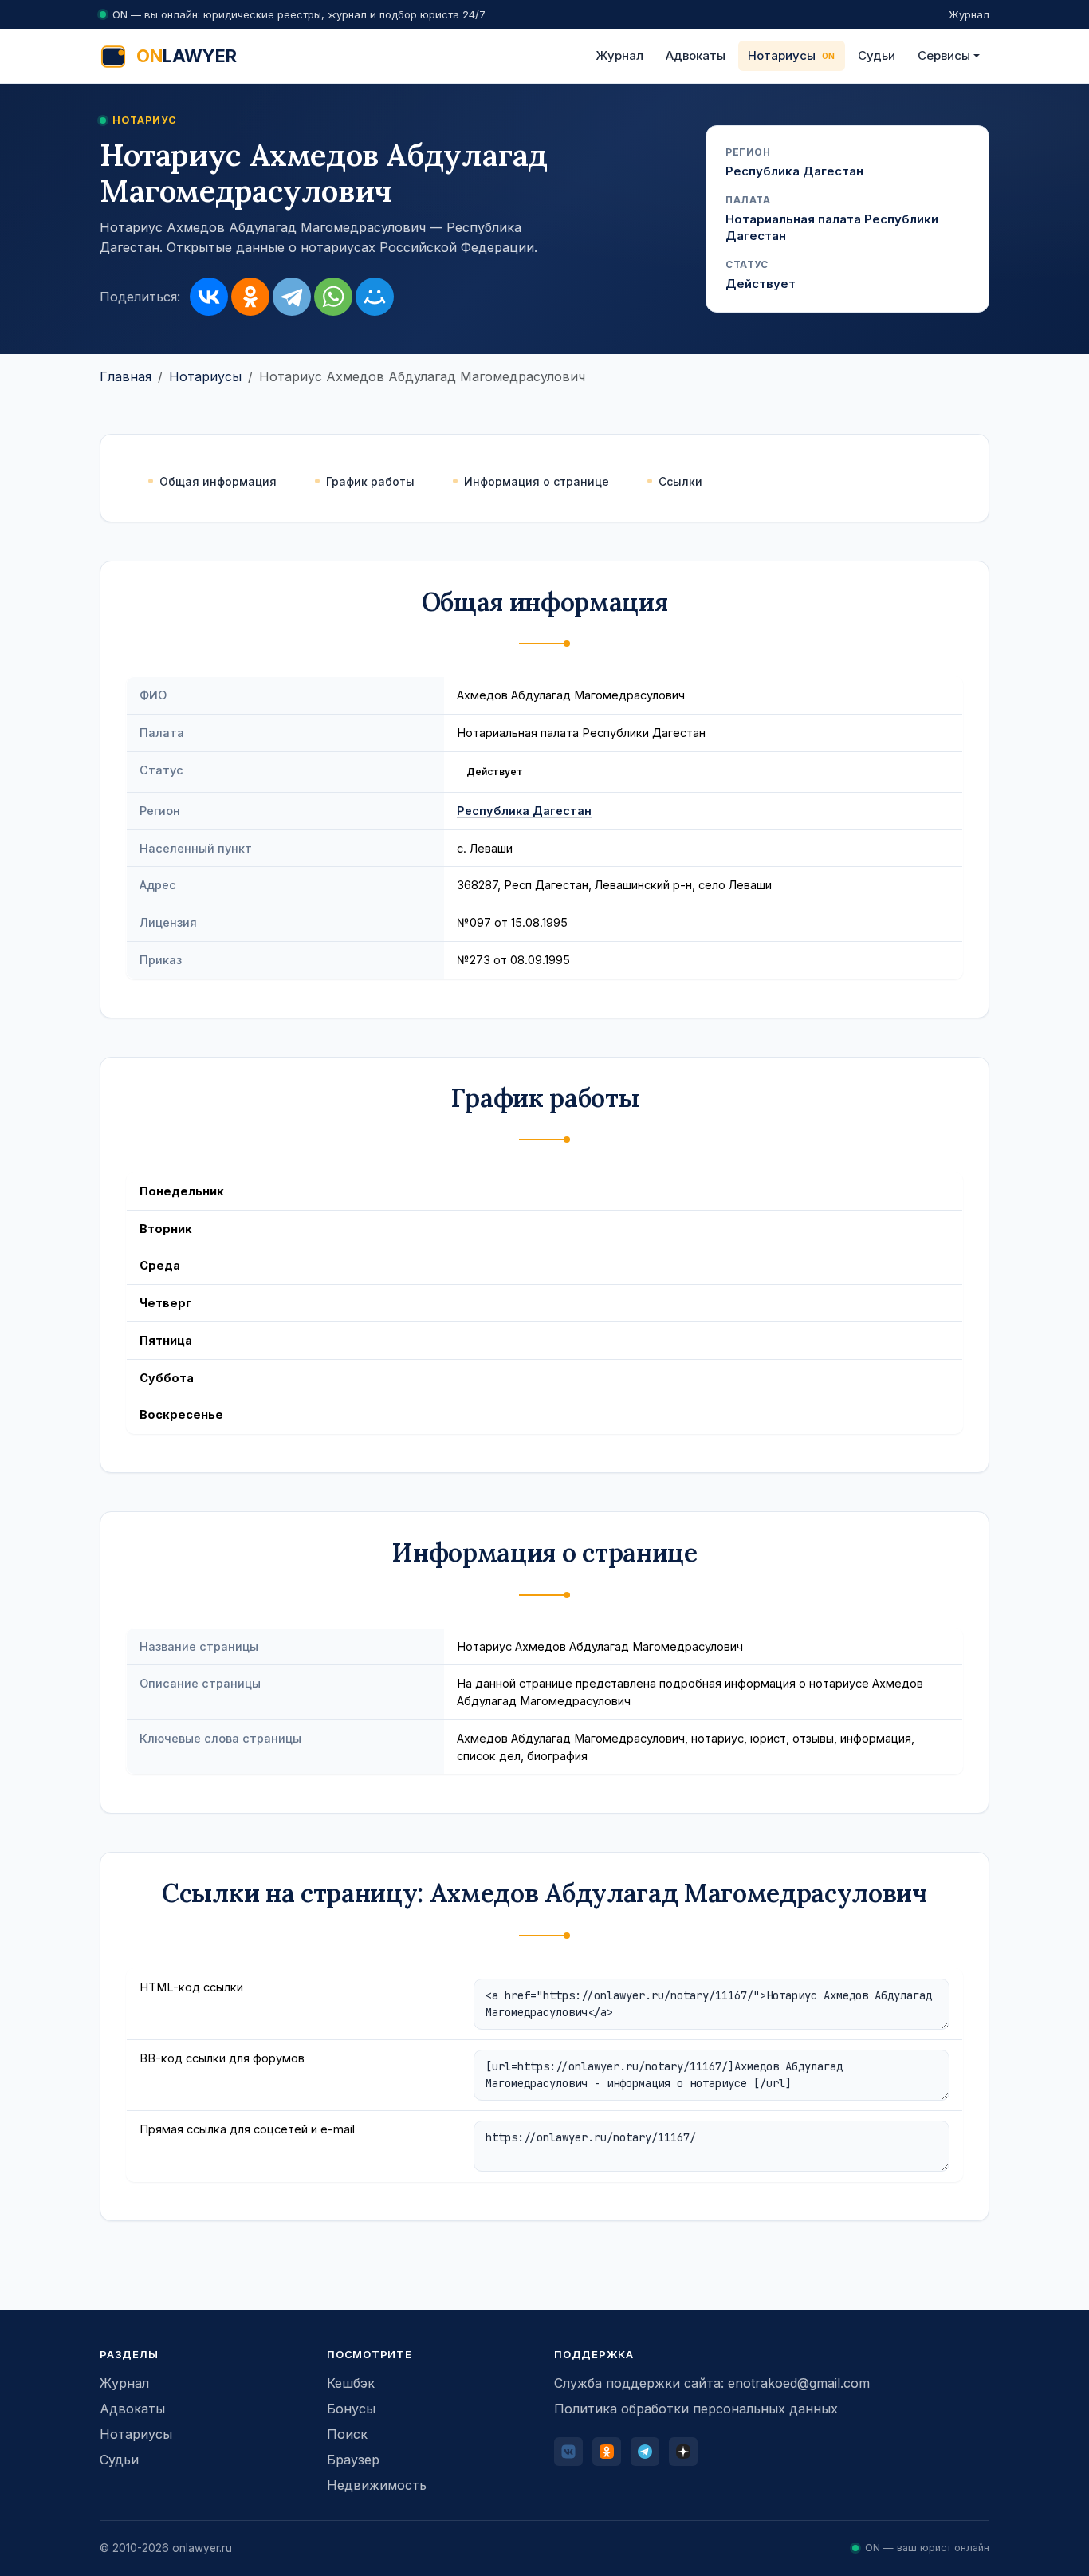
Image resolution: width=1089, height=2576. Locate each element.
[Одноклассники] (250, 297)
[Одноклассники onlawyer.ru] (607, 2452)
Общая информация (218, 481)
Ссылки (680, 481)
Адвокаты (696, 55)
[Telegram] (292, 297)
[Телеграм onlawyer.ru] (645, 2452)
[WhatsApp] (333, 297)
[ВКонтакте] (209, 297)
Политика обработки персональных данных (696, 2409)
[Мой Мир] (375, 297)
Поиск (347, 2434)
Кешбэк (351, 2383)
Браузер (353, 2460)
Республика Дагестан (524, 811)
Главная (126, 376)
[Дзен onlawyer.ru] (683, 2452)
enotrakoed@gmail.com (799, 2383)
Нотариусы (782, 55)
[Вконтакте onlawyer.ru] (568, 2452)
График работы (370, 481)
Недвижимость (377, 2485)
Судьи (877, 55)
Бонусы (351, 2409)
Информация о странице (537, 481)
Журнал (969, 14)
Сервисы (944, 55)
